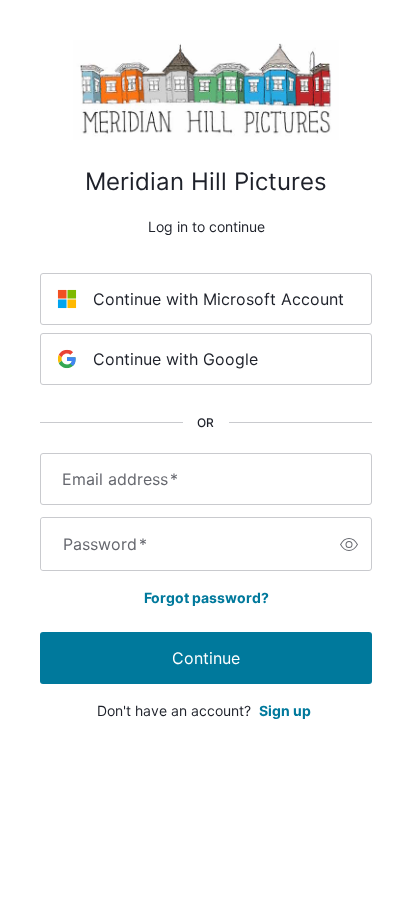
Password (105, 544)
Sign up (285, 710)
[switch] (349, 544)
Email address (120, 479)
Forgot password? (206, 597)
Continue (206, 658)
